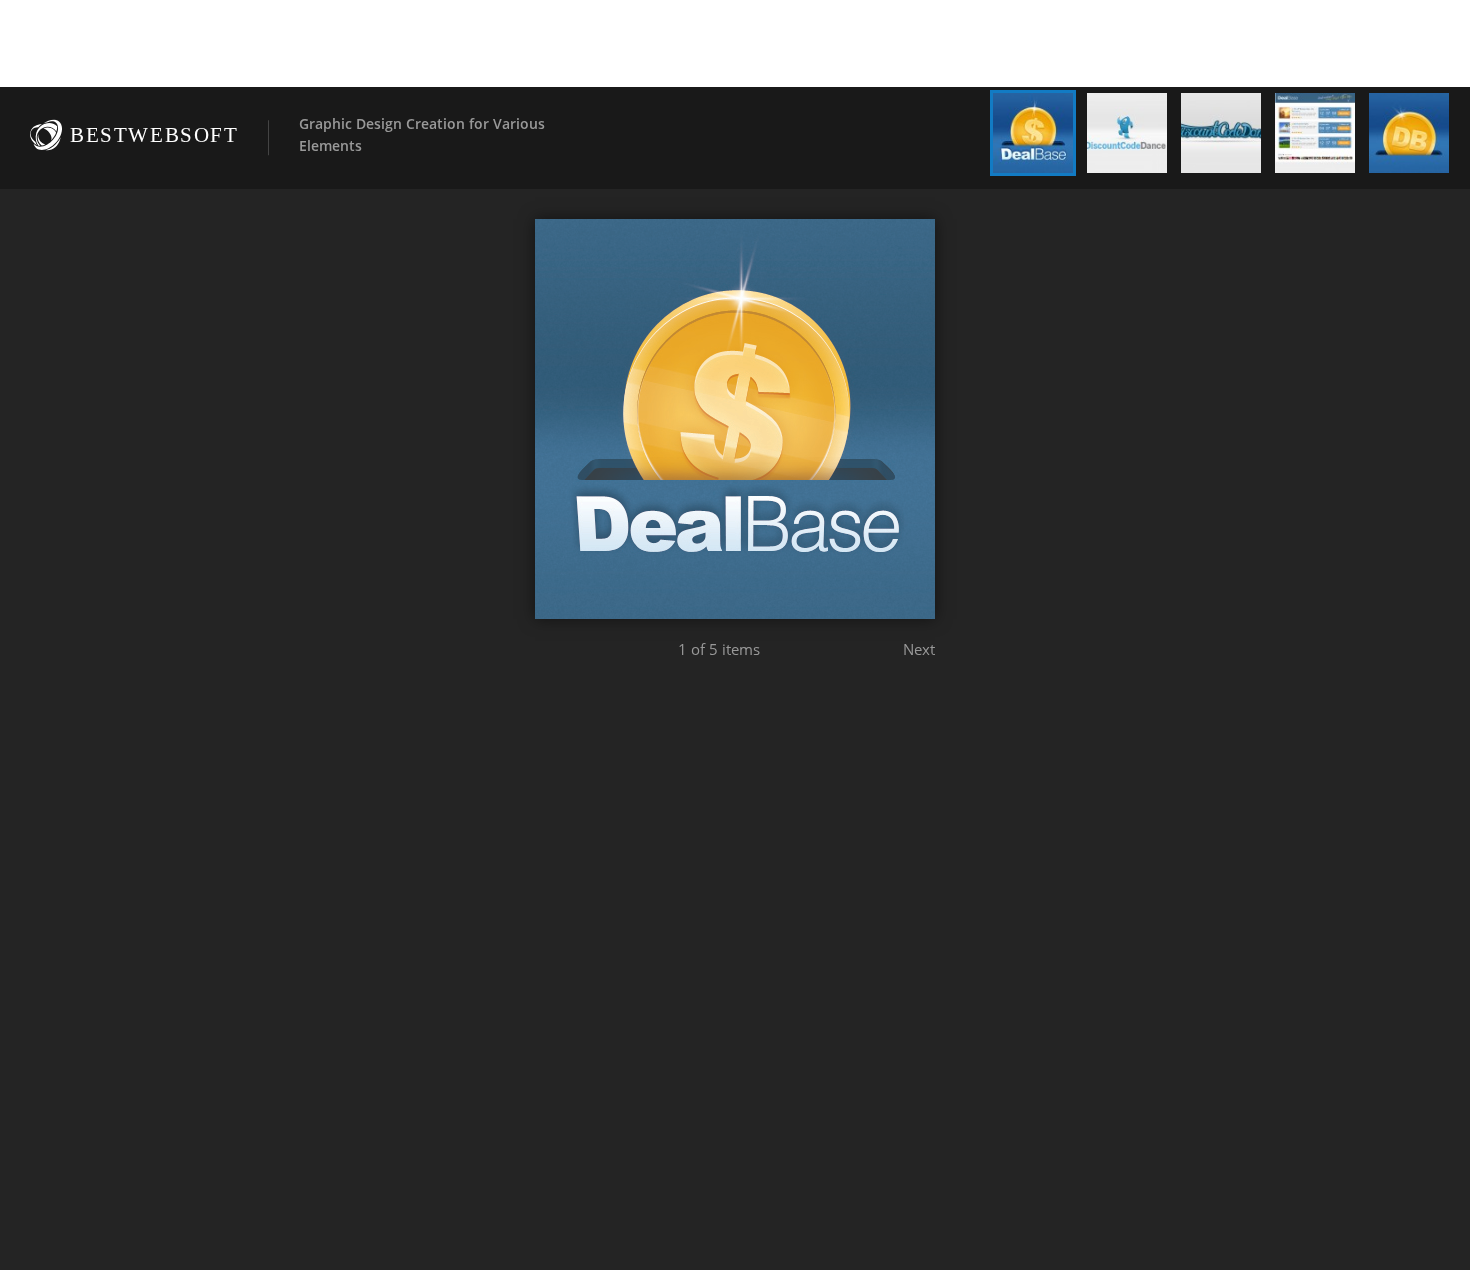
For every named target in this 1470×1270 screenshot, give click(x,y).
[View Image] (1033, 133)
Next (919, 649)
